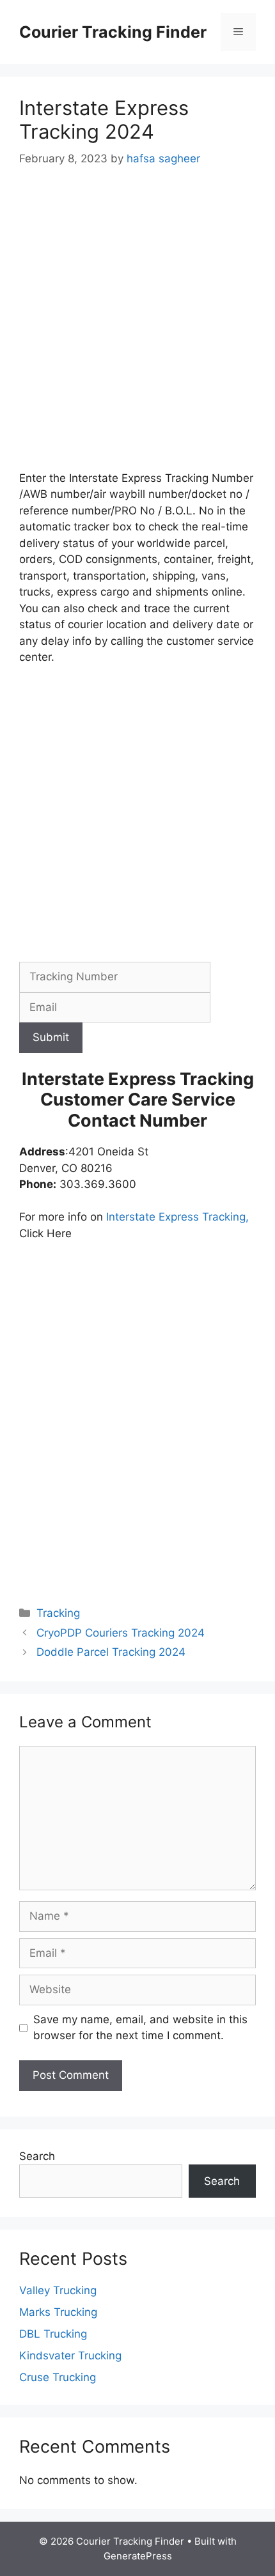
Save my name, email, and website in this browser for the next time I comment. (140, 2028)
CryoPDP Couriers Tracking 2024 (121, 1633)
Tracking (58, 1613)
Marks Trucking (58, 2312)
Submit (51, 1037)
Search (37, 2156)
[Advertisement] (137, 328)
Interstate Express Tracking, (176, 1217)
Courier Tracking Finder (113, 32)
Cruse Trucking (58, 2377)
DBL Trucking (53, 2334)
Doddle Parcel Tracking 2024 (111, 1652)
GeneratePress (138, 2556)
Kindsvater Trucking (70, 2356)
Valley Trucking (58, 2290)
